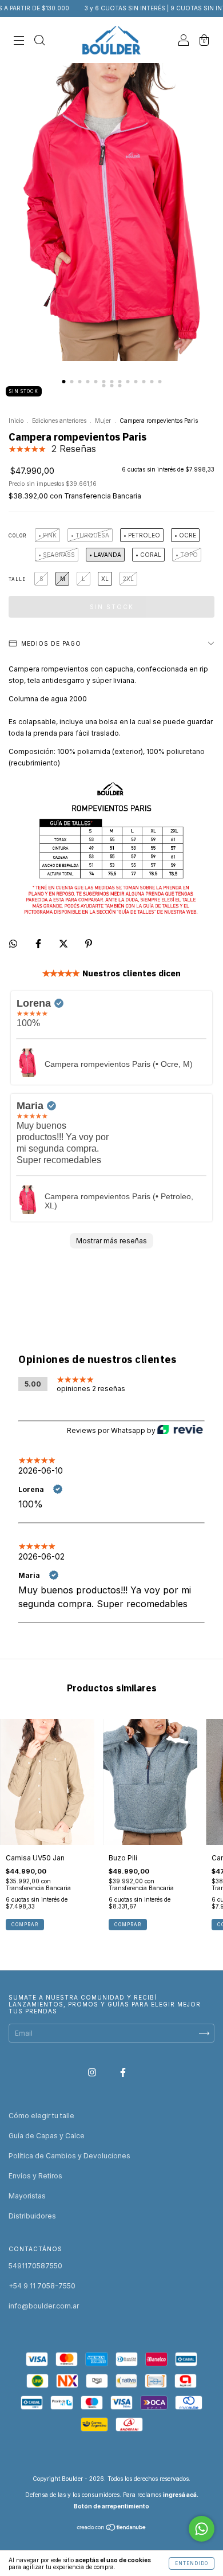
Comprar (25, 1925)
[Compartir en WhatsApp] (13, 944)
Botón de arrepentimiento (111, 2506)
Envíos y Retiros (35, 2176)
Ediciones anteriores (59, 421)
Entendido (192, 2563)
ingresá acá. (181, 2495)
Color (17, 536)
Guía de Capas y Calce (47, 2136)
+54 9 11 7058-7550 (42, 2286)
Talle (17, 579)
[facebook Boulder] (123, 2072)
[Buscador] (39, 42)
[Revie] (180, 1431)
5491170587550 (35, 2266)
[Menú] (19, 42)
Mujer (103, 421)
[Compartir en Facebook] (39, 943)
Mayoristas (27, 2196)
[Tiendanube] (112, 2529)
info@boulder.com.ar (44, 2306)
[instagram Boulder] (93, 2072)
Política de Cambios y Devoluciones (69, 2156)
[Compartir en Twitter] (64, 943)
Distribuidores (32, 2216)
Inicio (16, 421)
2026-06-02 (41, 1556)
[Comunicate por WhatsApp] (202, 2529)
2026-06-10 (41, 1470)
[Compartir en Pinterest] (89, 943)
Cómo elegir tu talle (41, 2116)
